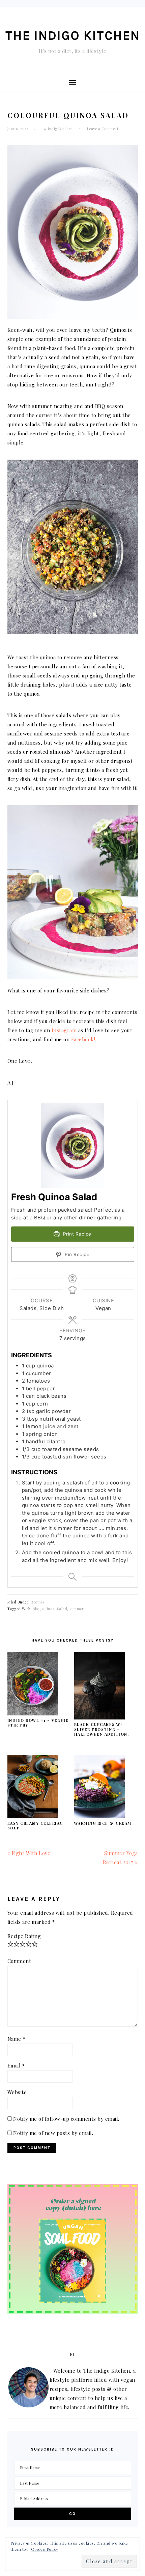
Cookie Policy (45, 2549)
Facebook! (83, 1039)
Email (16, 2065)
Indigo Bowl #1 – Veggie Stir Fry (38, 1723)
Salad (62, 1609)
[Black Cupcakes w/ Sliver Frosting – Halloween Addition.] (99, 1717)
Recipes (38, 1602)
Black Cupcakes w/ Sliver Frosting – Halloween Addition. (102, 1729)
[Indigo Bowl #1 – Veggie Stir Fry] (33, 1713)
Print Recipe (76, 1234)
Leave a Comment (103, 129)
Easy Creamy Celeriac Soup (35, 1826)
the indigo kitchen (73, 36)
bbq (36, 1609)
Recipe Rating (24, 1936)
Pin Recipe (77, 1254)
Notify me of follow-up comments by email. (66, 2119)
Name (16, 2039)
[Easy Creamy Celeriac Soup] (33, 1816)
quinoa (48, 1609)
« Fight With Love (29, 1853)
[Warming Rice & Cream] (99, 1816)
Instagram (64, 1030)
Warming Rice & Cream (103, 1823)
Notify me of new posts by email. (53, 2133)
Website (17, 2092)
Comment (19, 1961)
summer (77, 1609)
